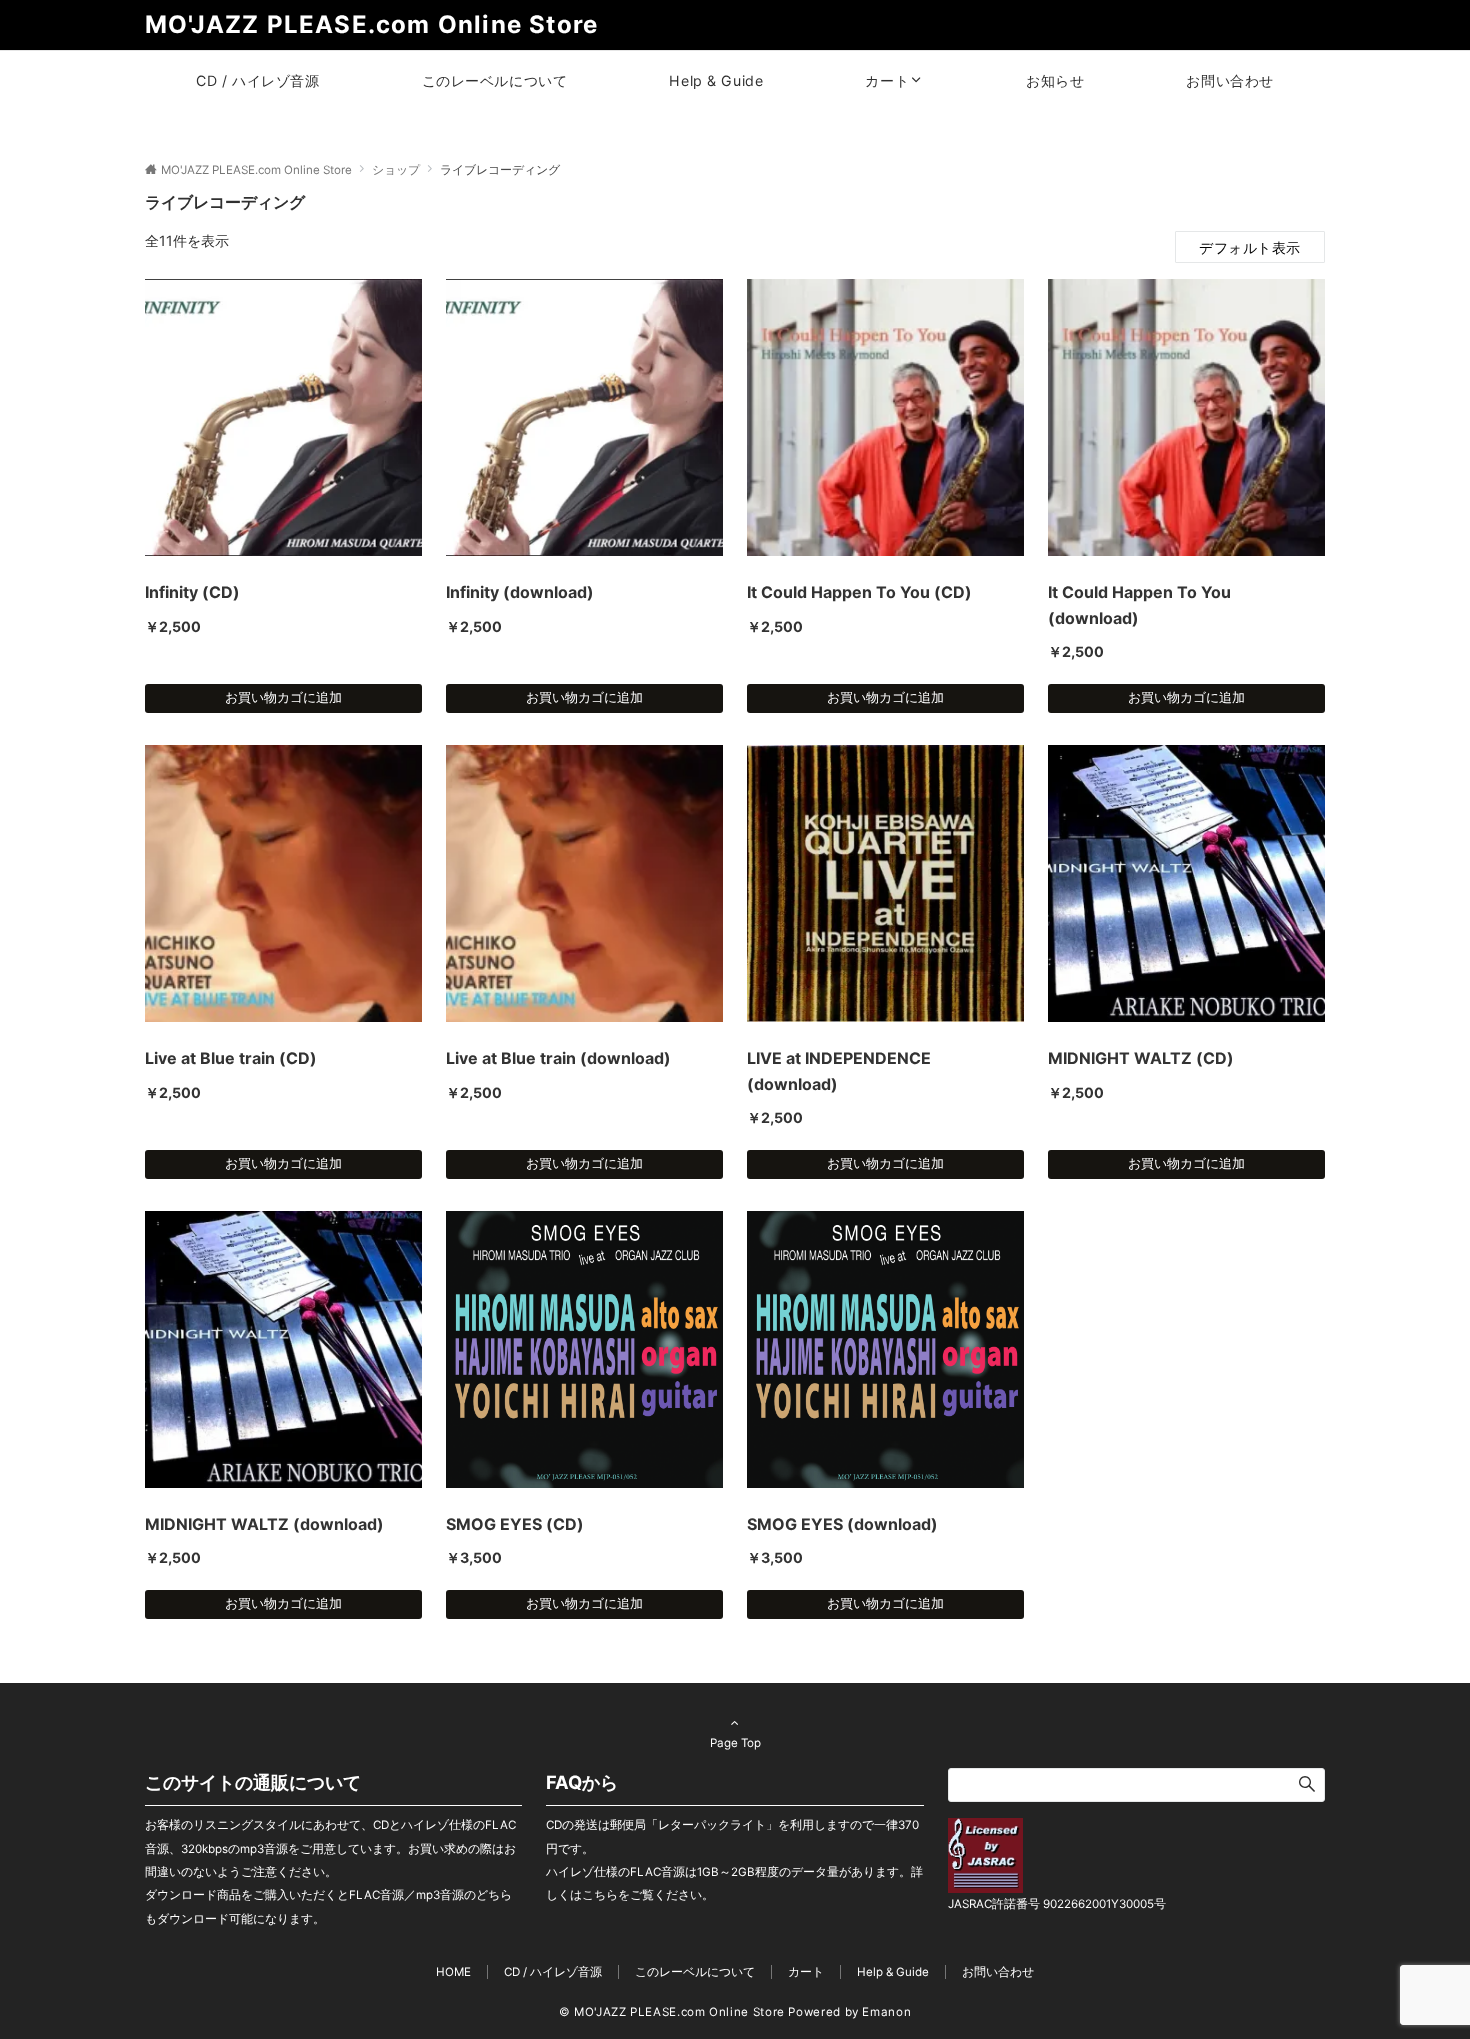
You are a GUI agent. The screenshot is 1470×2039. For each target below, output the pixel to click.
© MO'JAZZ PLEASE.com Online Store (672, 2012)
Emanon (886, 2012)
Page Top (735, 1743)
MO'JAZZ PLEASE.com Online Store (371, 24)
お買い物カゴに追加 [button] (283, 697)
